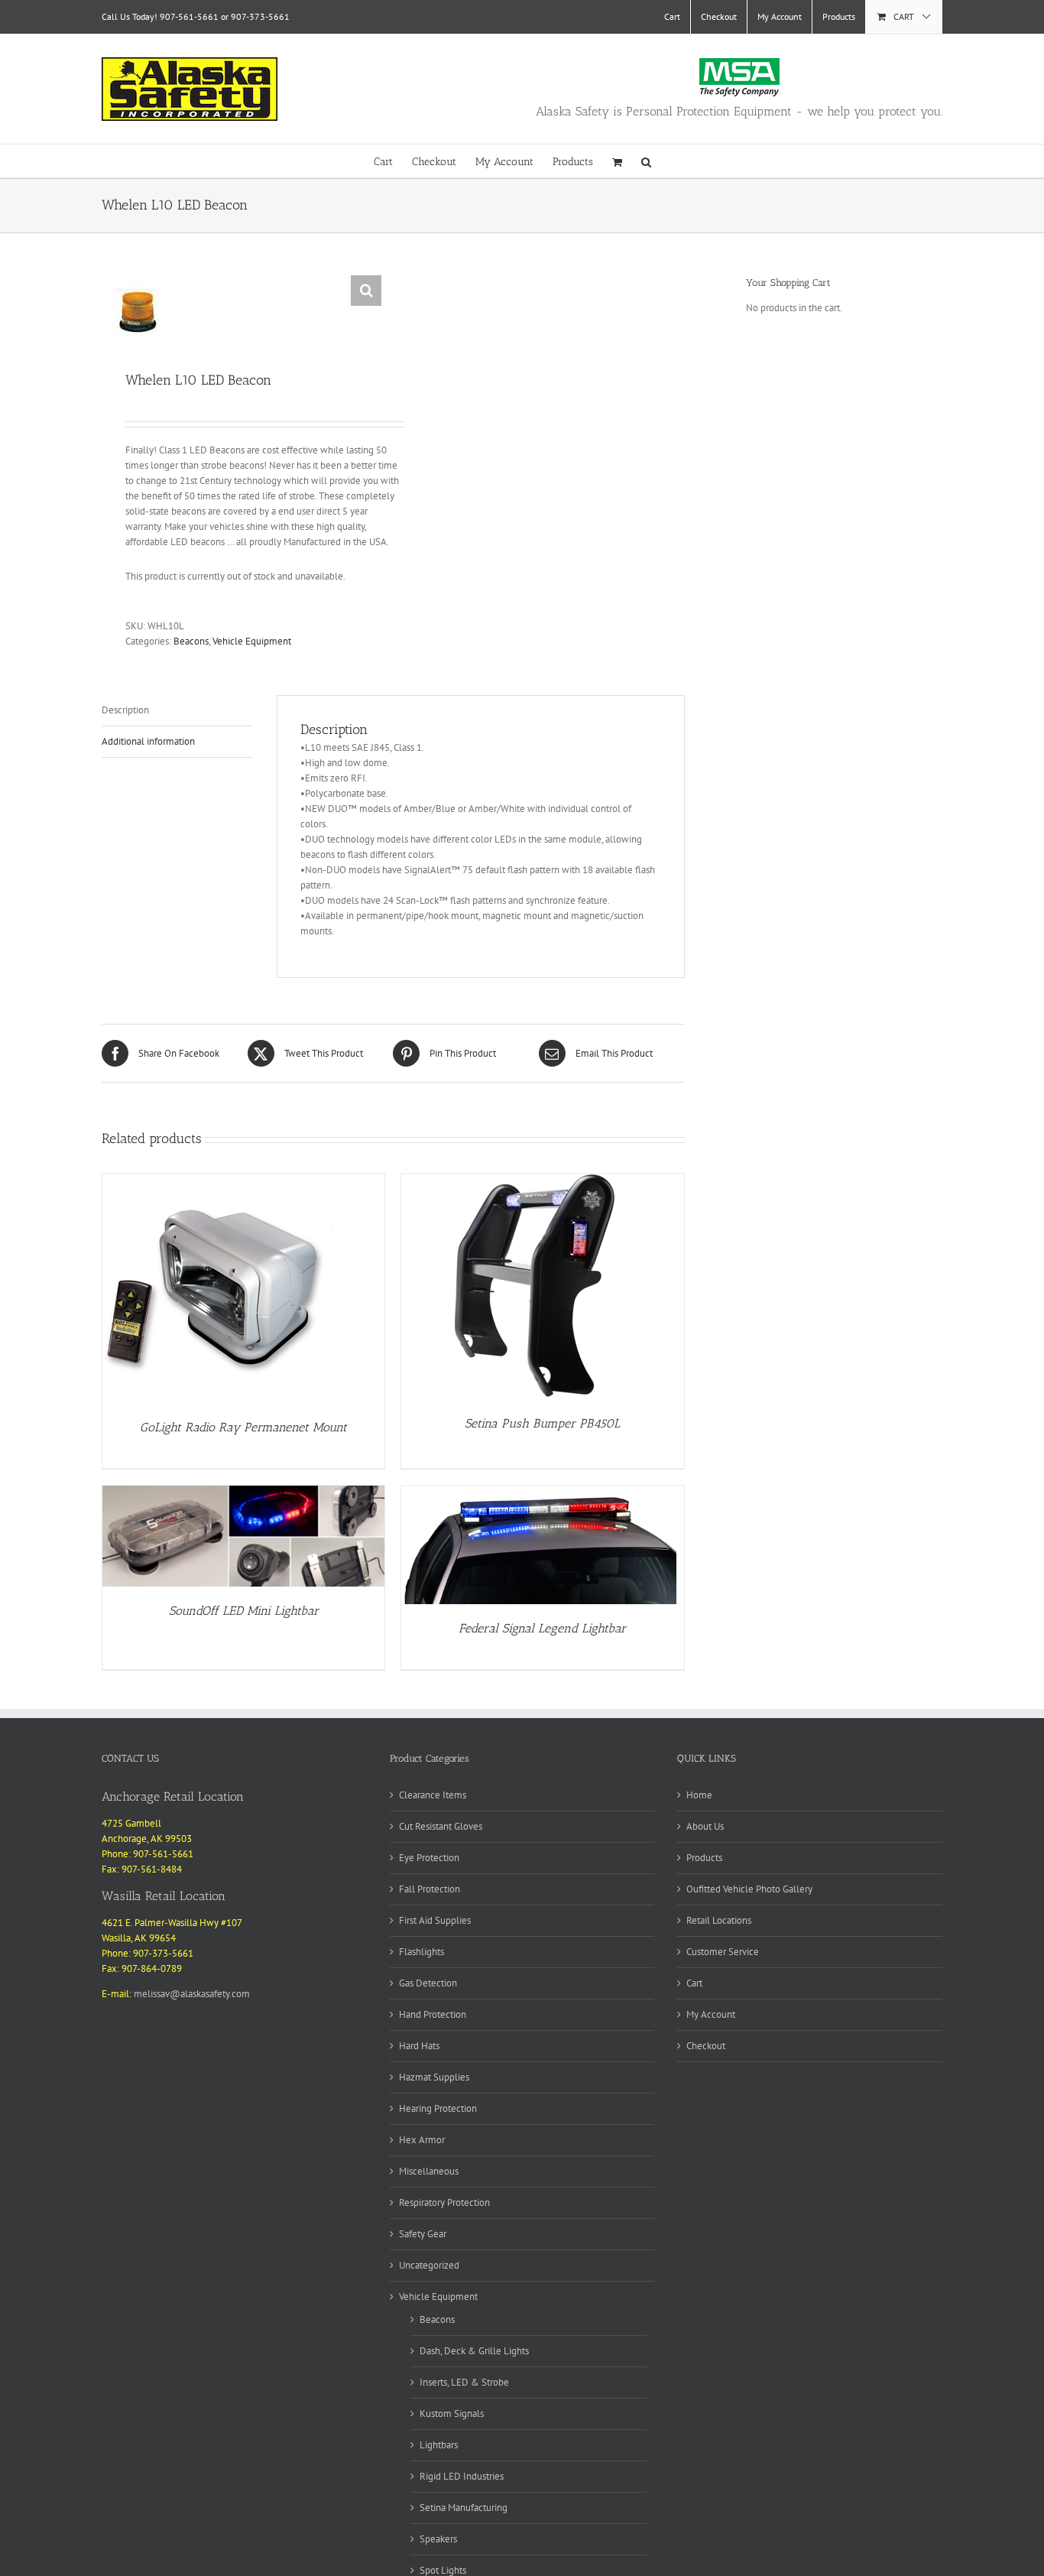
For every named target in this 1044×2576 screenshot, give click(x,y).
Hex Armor (422, 2140)
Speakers (438, 2539)
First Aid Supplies (435, 1920)
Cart (694, 1983)
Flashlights (421, 1952)
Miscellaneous (429, 2171)
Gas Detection (428, 1983)
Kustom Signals (452, 2414)
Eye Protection (429, 1858)
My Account (711, 2014)
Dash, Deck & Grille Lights (474, 2351)
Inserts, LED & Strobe (464, 2382)
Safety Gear (423, 2234)
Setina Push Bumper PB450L (542, 1423)
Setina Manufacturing (464, 2508)
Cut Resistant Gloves (441, 1826)
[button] (646, 161)
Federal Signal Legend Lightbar (542, 1628)
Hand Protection (433, 2014)
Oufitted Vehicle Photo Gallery (749, 1889)
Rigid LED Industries (462, 2476)
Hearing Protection (438, 2108)
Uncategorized (429, 2265)
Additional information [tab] (148, 741)
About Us (705, 1826)
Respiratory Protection (444, 2202)
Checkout (706, 2046)
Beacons (191, 641)
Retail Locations (719, 1920)
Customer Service (723, 1952)
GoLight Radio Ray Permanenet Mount (243, 1427)
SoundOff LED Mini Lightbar (244, 1611)
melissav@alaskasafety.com (192, 1994)
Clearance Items (433, 1795)
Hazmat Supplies (434, 2077)
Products (704, 1858)
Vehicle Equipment (252, 641)
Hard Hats (419, 2046)
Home (699, 1795)
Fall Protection (430, 1889)
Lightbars (439, 2445)
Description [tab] (125, 710)
